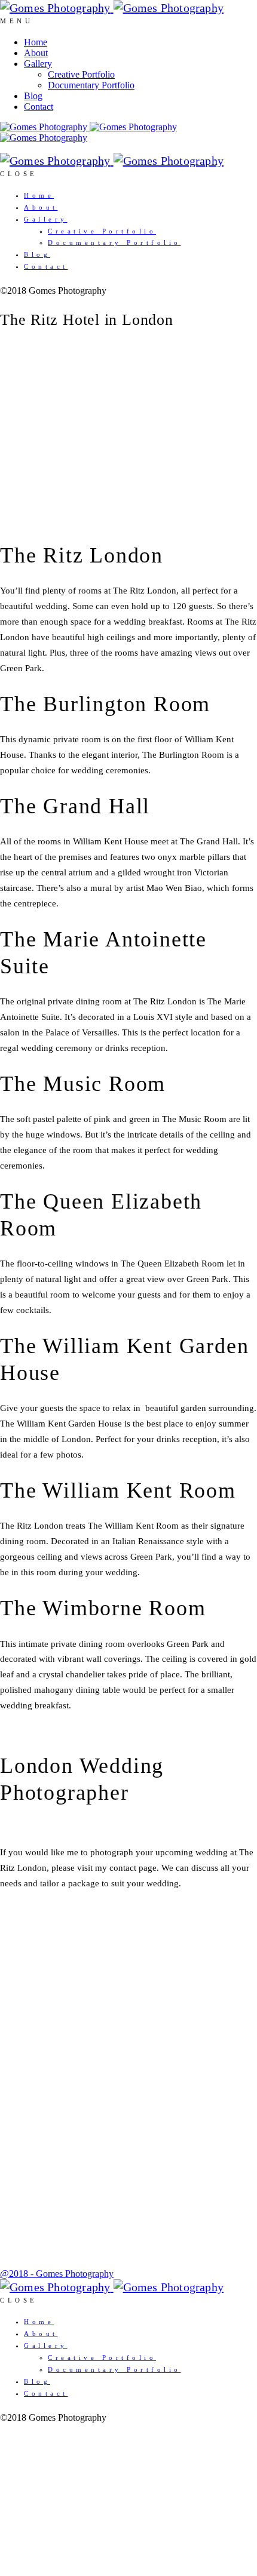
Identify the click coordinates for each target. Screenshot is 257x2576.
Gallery (38, 64)
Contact (39, 107)
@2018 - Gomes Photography (57, 2274)
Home (36, 42)
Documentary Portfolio (91, 85)
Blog (33, 96)
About (36, 53)
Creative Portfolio (81, 74)
